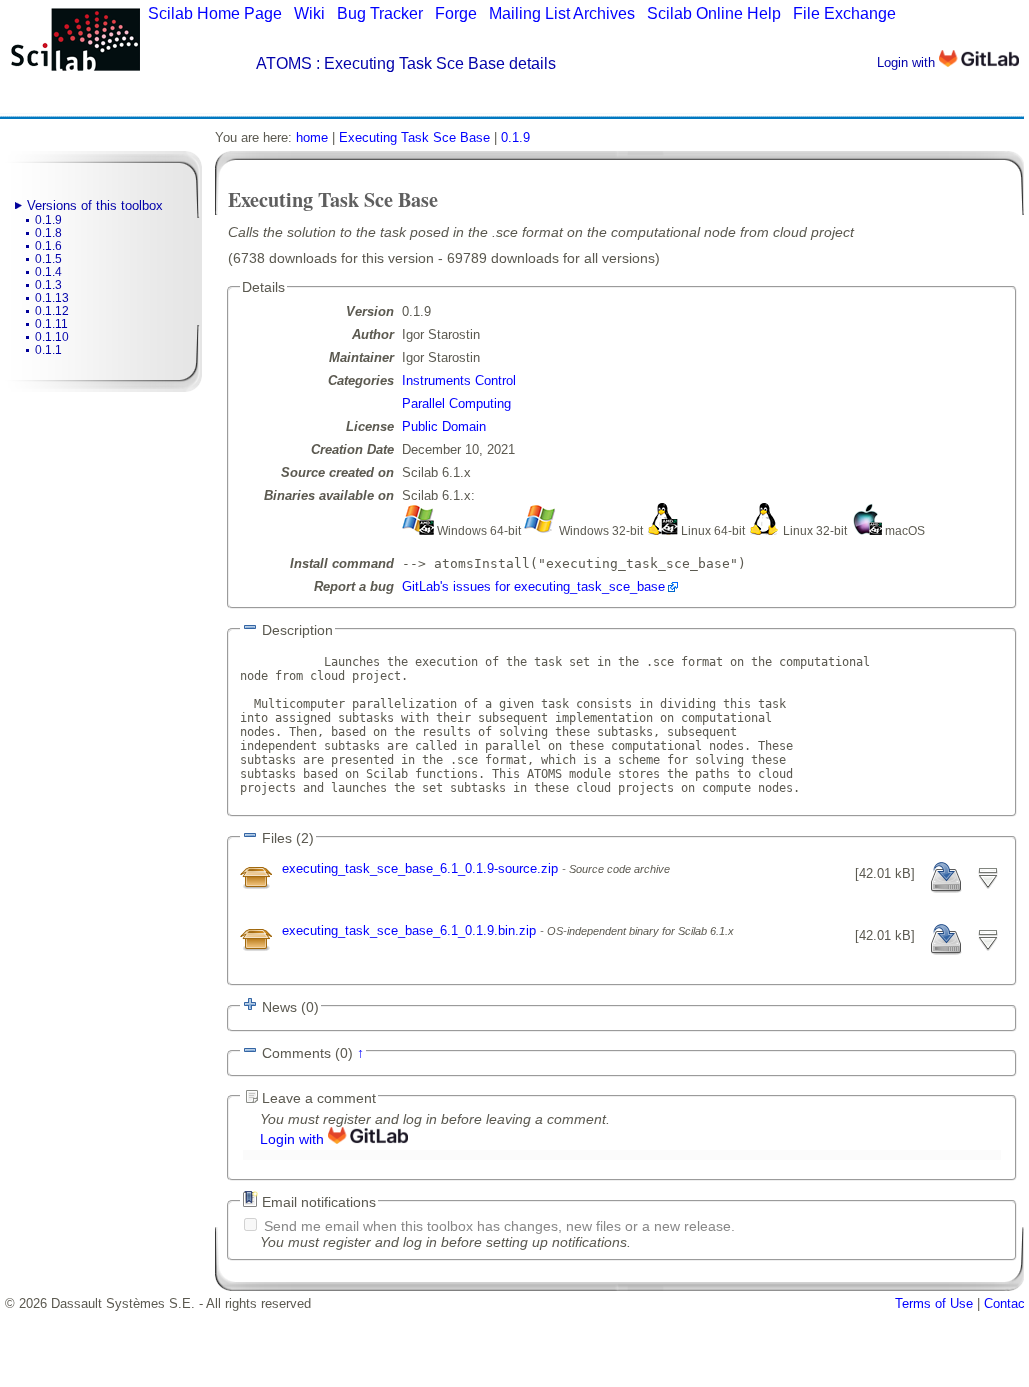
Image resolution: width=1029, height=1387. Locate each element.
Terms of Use (934, 1303)
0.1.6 (48, 246)
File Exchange (844, 13)
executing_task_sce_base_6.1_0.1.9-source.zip (422, 868)
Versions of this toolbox (95, 205)
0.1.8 (48, 233)
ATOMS (284, 63)
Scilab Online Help (714, 13)
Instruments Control (459, 380)
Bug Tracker (380, 13)
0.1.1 (48, 350)
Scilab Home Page (215, 13)
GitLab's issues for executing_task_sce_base (533, 586)
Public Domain (444, 426)
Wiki (309, 13)
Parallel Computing (456, 403)
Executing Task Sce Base (414, 137)
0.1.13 (52, 298)
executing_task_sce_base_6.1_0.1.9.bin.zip (411, 930)
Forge (456, 13)
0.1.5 (48, 259)
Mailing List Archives (562, 13)
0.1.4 (48, 272)
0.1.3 (48, 285)
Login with (908, 62)
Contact (1006, 1303)
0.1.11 (51, 324)
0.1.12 (52, 311)
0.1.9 (48, 220)
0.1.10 (52, 337)
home (312, 137)
